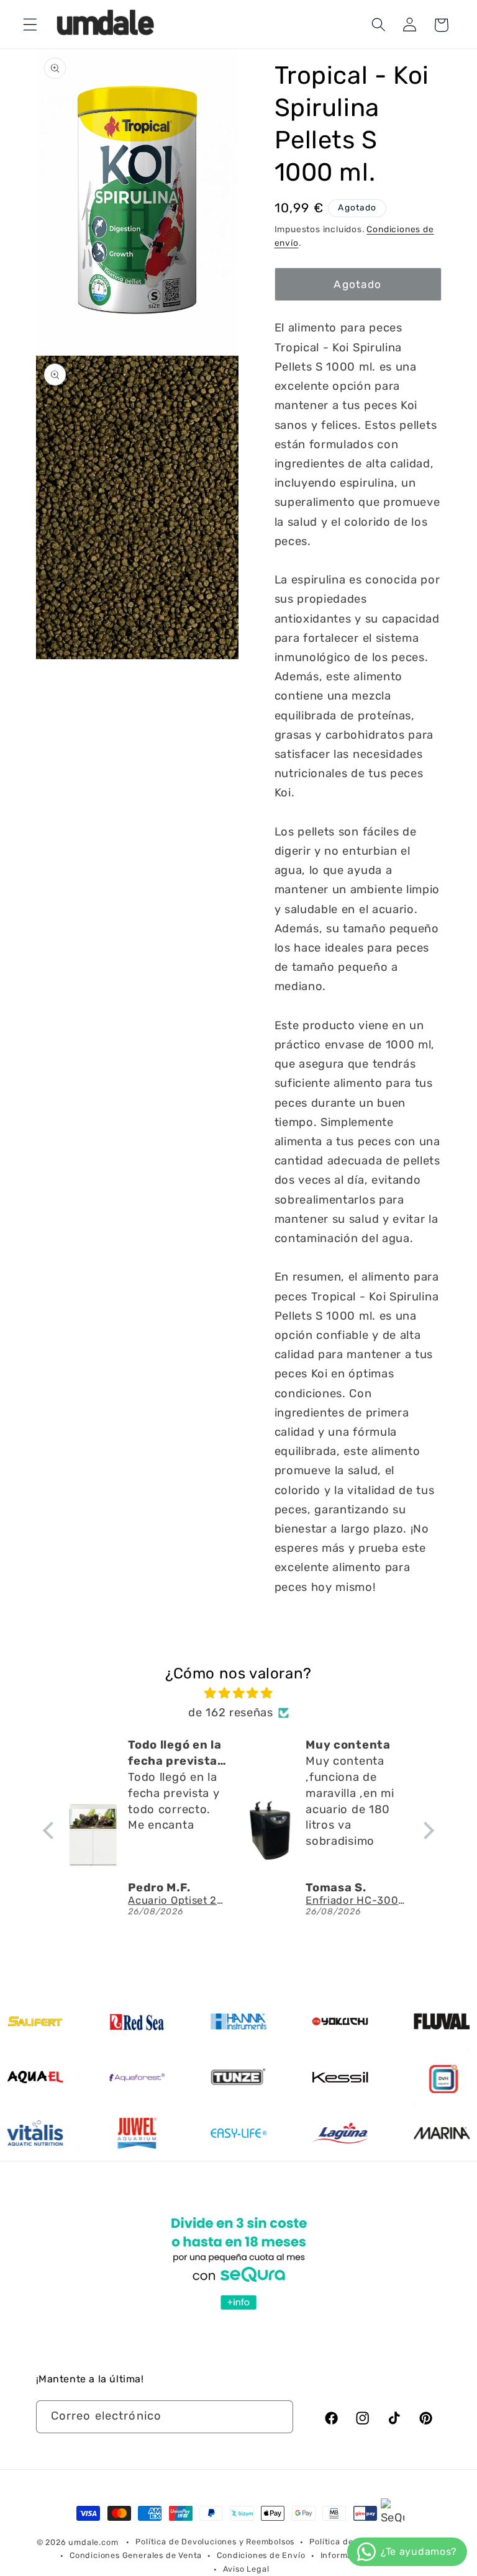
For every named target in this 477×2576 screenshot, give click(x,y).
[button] (30, 25)
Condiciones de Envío (261, 2555)
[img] (238, 1693)
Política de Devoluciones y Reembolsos (215, 2542)
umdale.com (93, 2542)
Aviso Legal (246, 2569)
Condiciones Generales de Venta (136, 2555)
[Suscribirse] (277, 2417)
